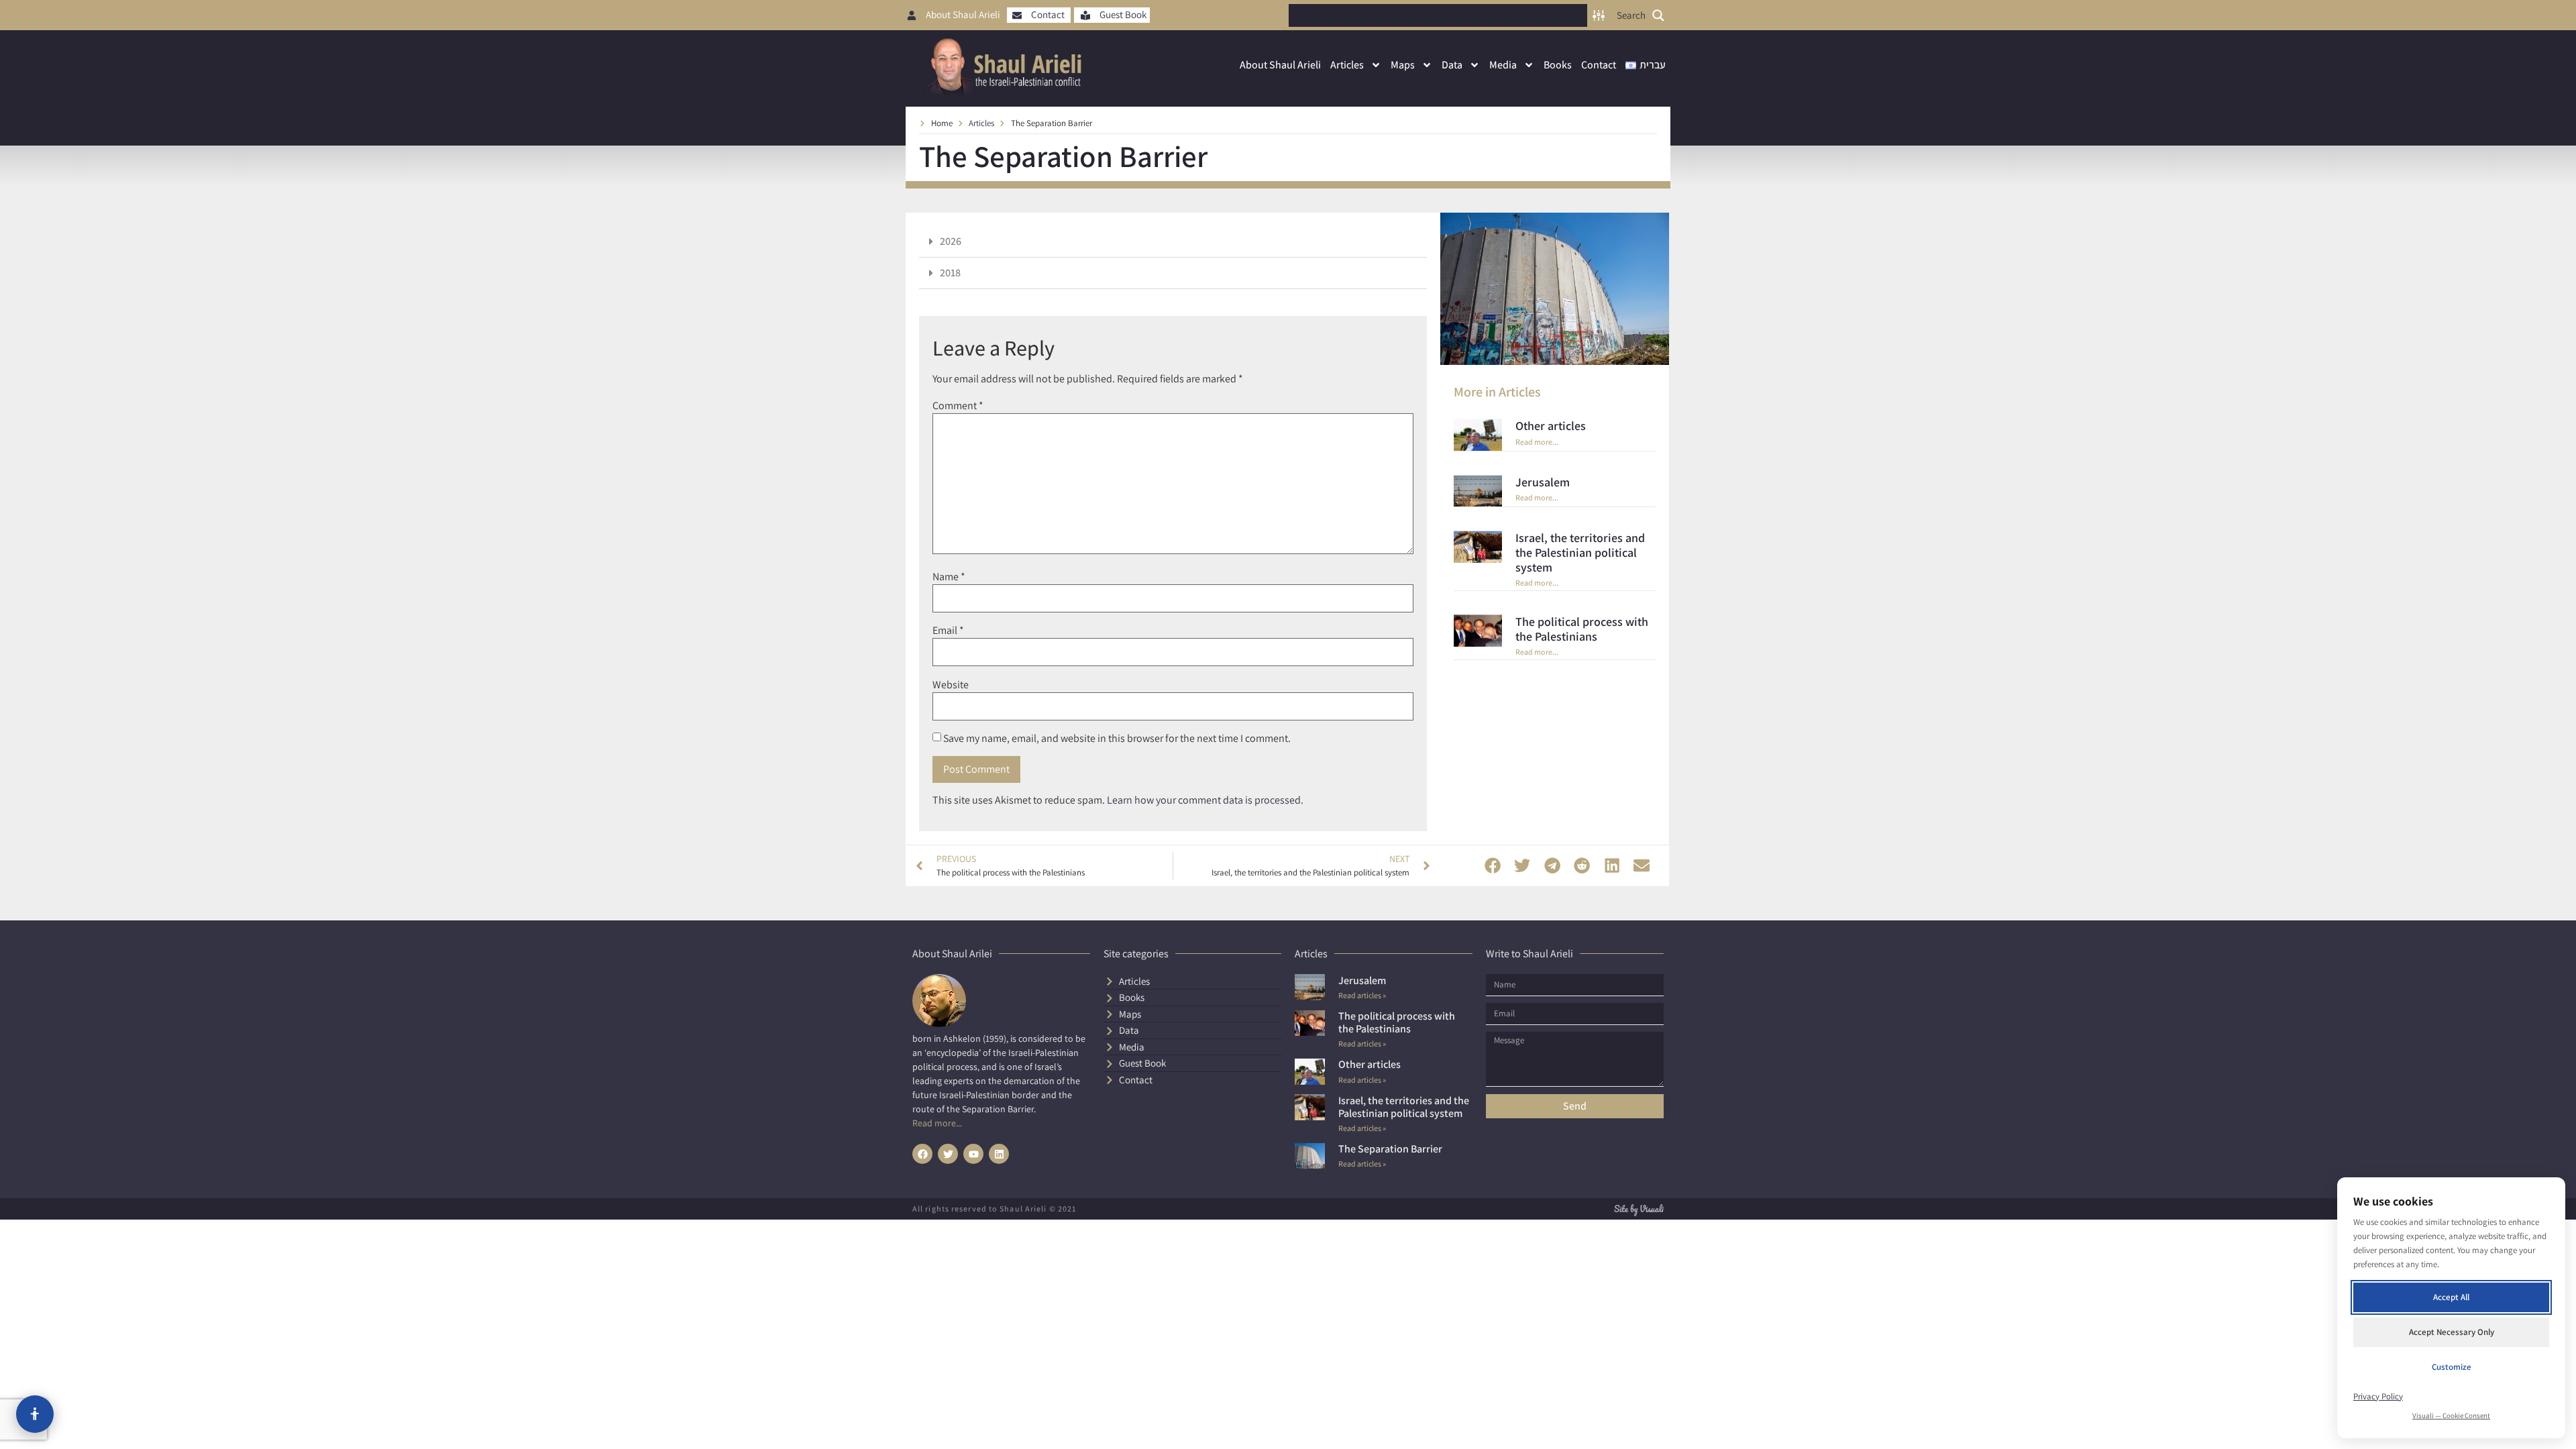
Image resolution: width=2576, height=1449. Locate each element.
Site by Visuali (1639, 1209)
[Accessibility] (35, 1414)
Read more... (1537, 442)
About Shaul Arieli (1280, 65)
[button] (1173, 242)
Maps (1403, 65)
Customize (2452, 1367)
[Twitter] (948, 1154)
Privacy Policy (2378, 1396)
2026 (951, 241)
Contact (1599, 65)
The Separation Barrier (1390, 1149)
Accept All (2451, 1297)
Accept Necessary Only (2452, 1332)
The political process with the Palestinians (1582, 629)
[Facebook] (922, 1154)
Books (1558, 65)
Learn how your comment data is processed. (1205, 800)
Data (1452, 65)
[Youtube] (973, 1154)
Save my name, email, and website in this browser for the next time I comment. (1117, 739)
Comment (958, 406)
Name (949, 577)
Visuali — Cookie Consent (2451, 1415)
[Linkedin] (999, 1154)
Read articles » (1362, 995)
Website (951, 685)
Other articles (1551, 426)
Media (1503, 65)
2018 (950, 273)
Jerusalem (1543, 482)
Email (948, 631)
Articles (1347, 65)
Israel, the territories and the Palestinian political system (1580, 552)
